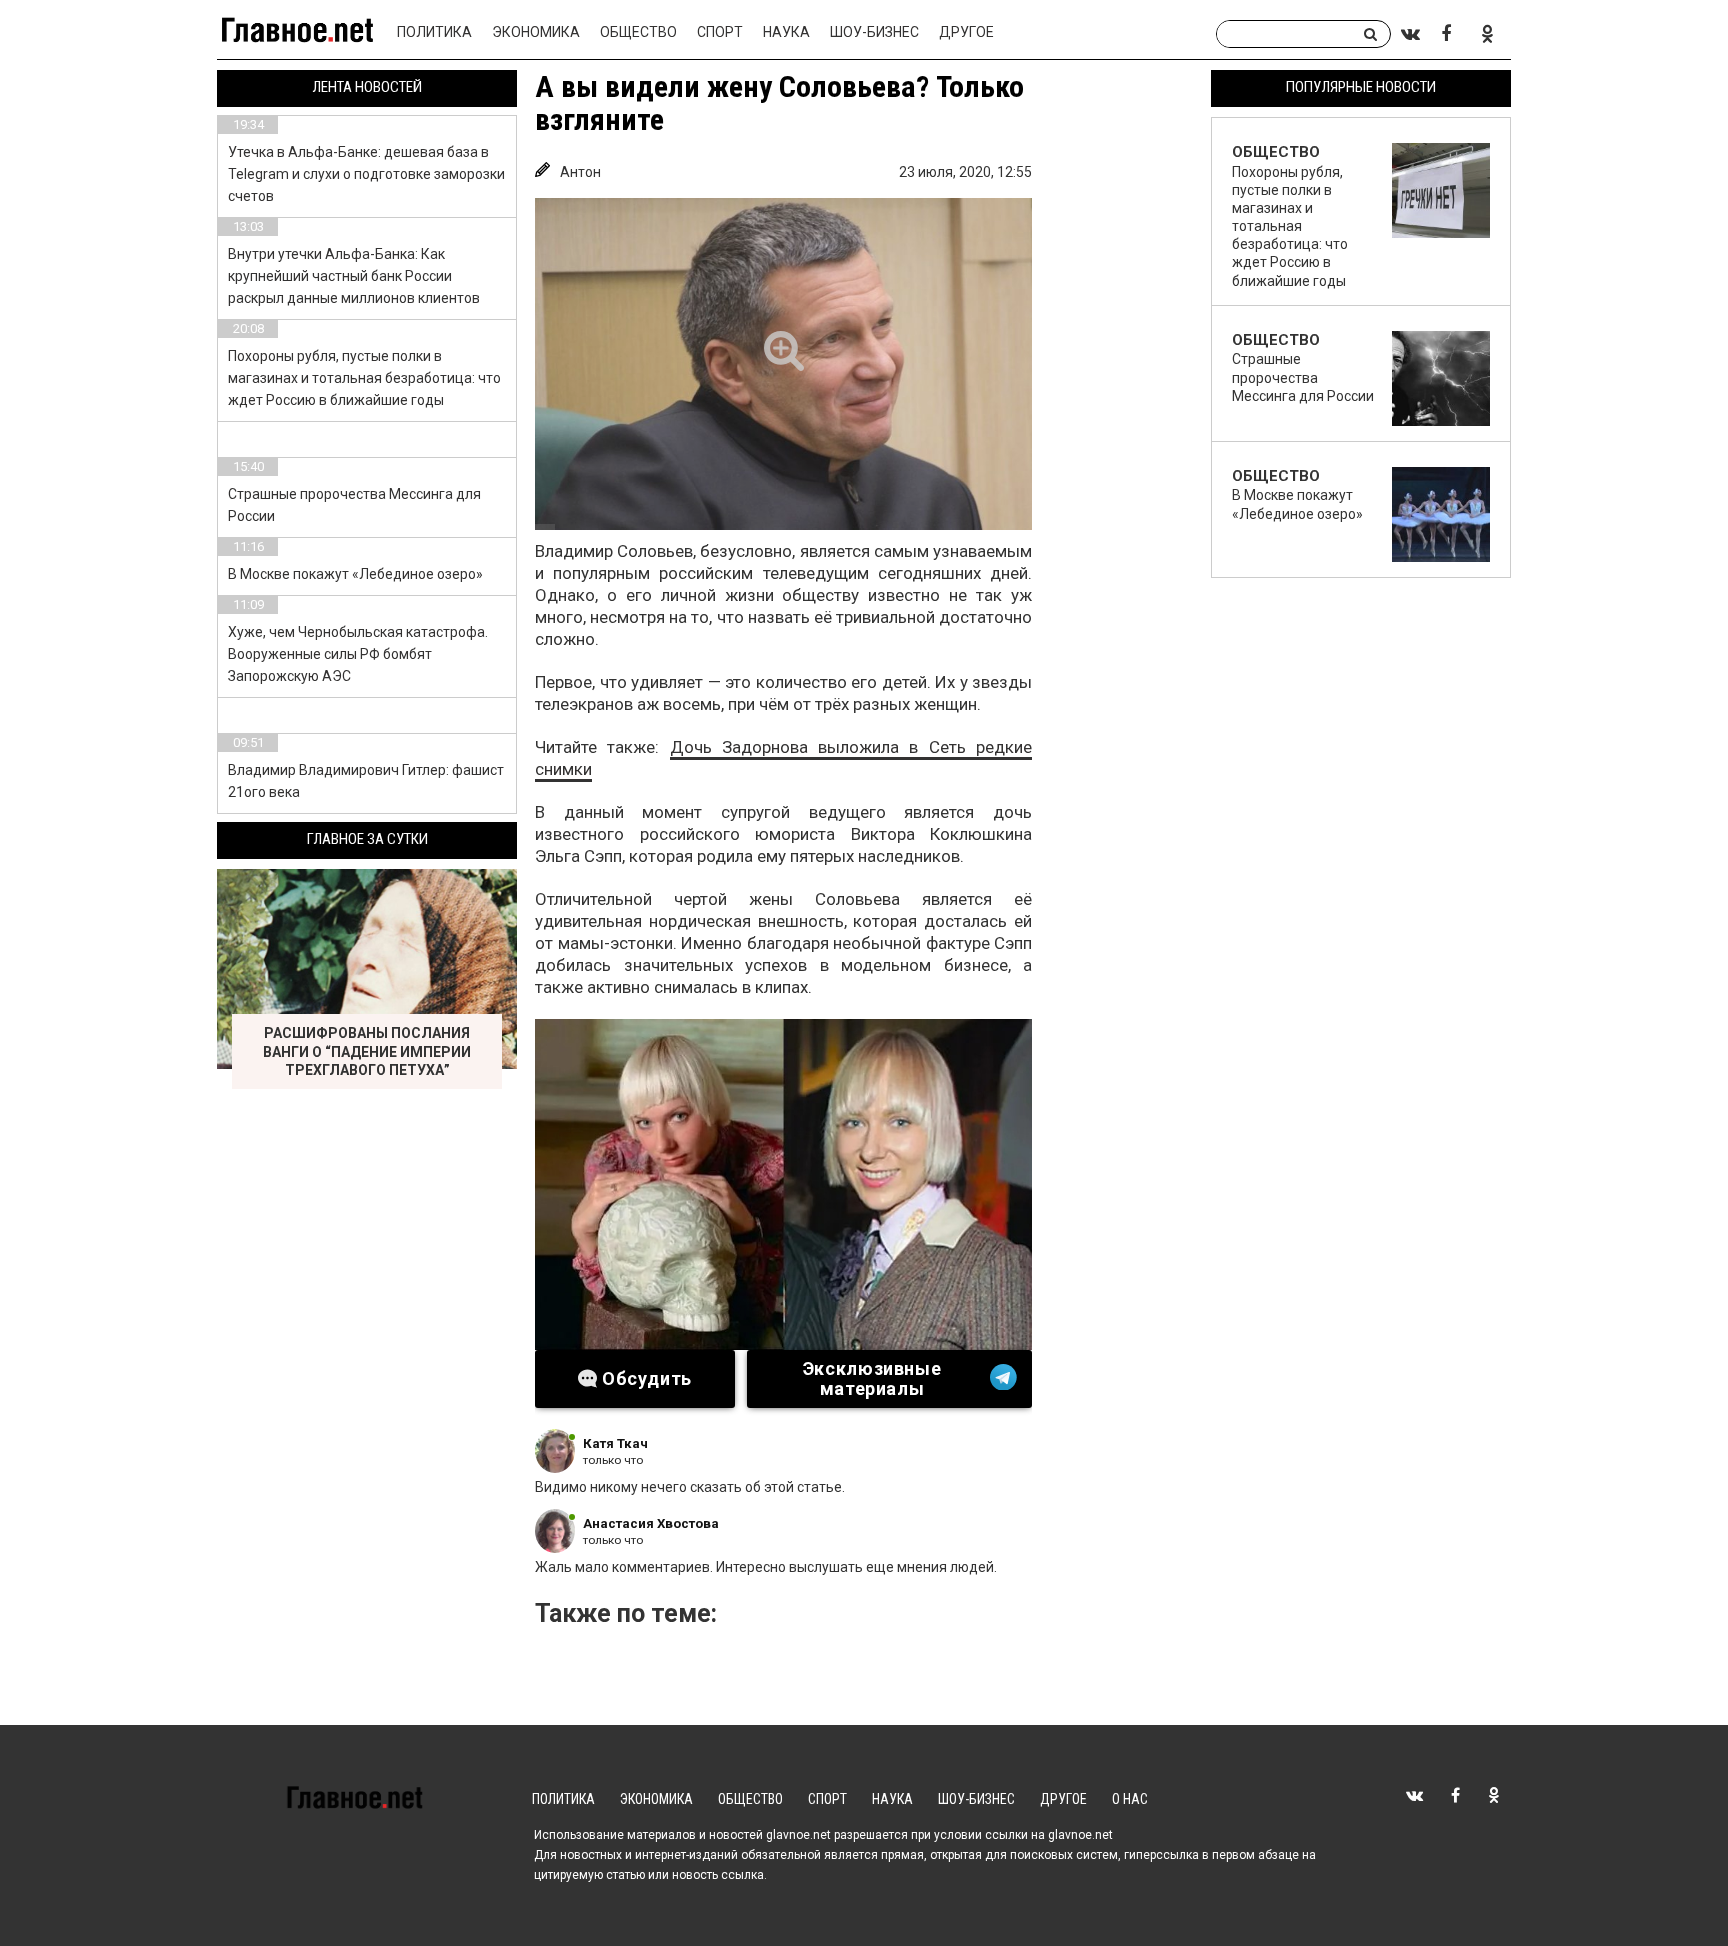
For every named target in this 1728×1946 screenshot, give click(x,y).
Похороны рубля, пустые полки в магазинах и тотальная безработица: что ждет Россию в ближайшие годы (364, 378)
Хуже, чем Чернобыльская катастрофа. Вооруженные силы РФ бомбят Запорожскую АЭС (358, 654)
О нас (1130, 1799)
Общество (638, 32)
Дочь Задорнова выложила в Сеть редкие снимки (783, 758)
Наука (786, 32)
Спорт (720, 32)
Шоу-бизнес (874, 32)
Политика (434, 32)
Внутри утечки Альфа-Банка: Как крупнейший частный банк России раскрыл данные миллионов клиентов (354, 276)
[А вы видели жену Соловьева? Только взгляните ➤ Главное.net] (783, 364)
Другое (966, 32)
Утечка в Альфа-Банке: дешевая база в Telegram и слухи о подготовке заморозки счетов (366, 174)
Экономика (536, 32)
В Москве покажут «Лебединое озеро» (355, 574)
